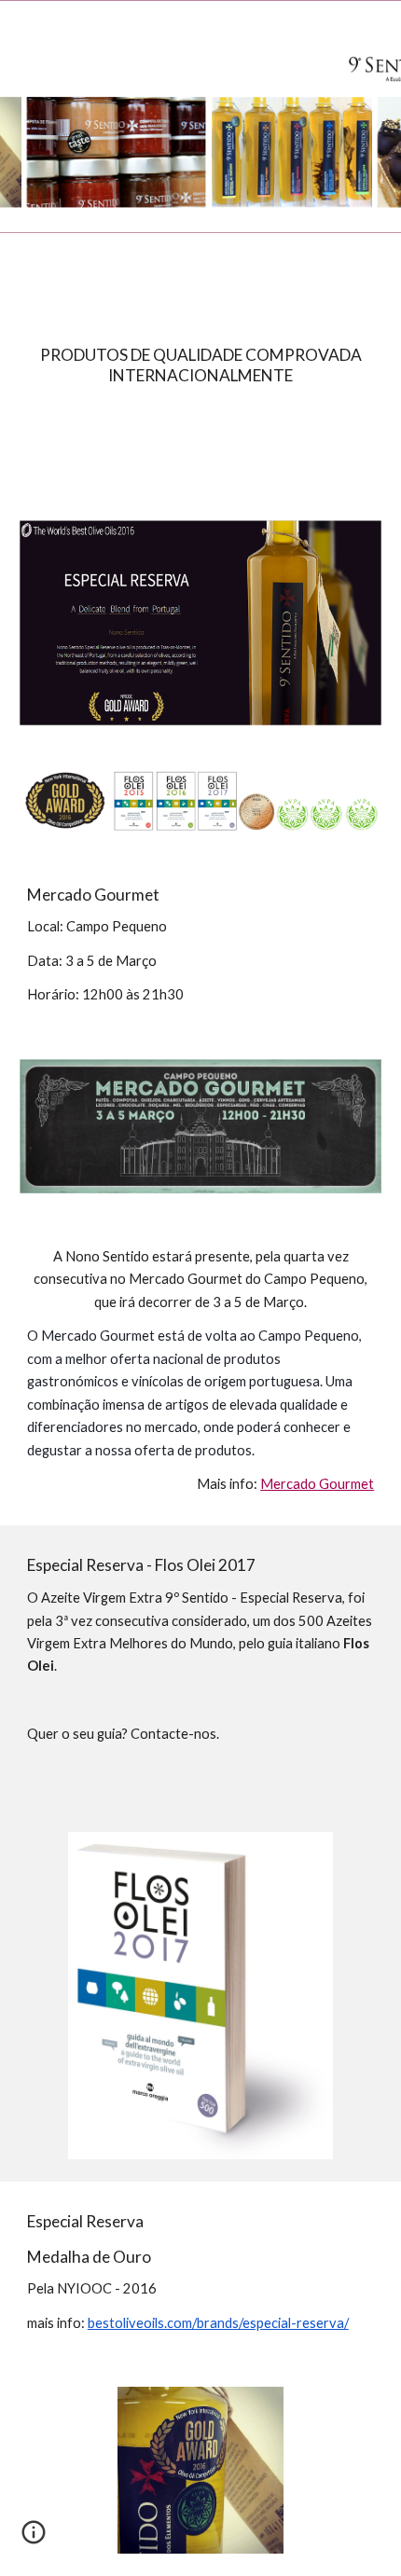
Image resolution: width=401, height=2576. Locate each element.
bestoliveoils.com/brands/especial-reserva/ (218, 2323)
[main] (201, 365)
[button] (22, 26)
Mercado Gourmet (317, 1484)
